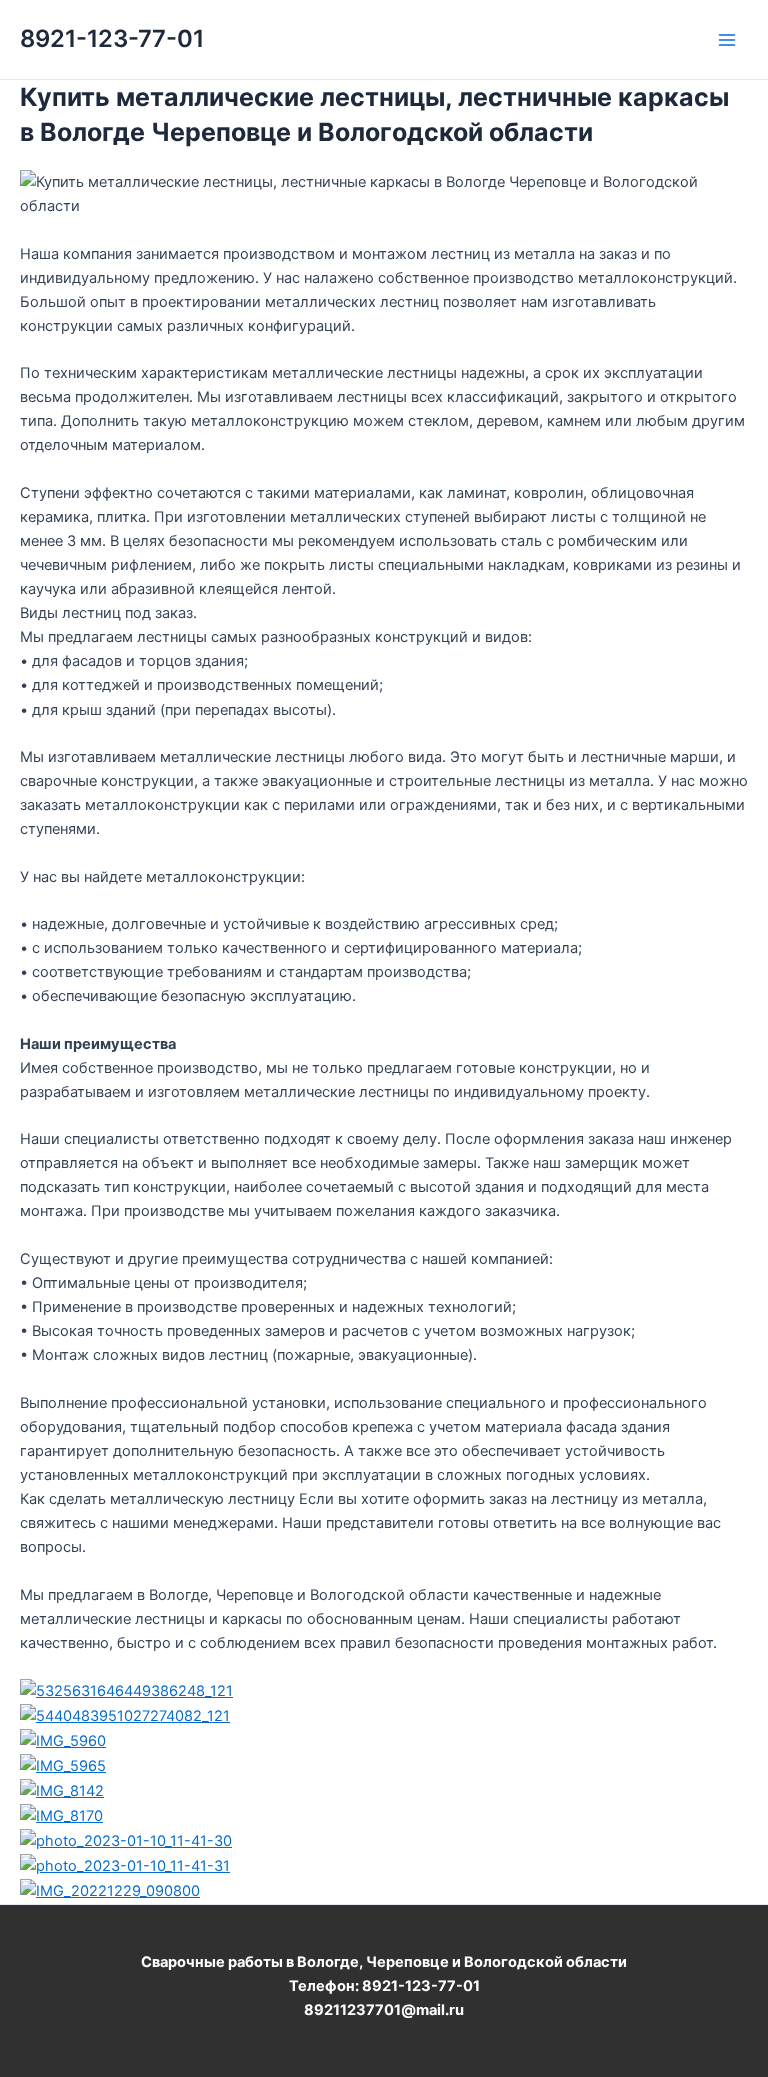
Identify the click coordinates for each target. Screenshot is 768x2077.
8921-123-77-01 (112, 38)
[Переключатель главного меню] (727, 40)
